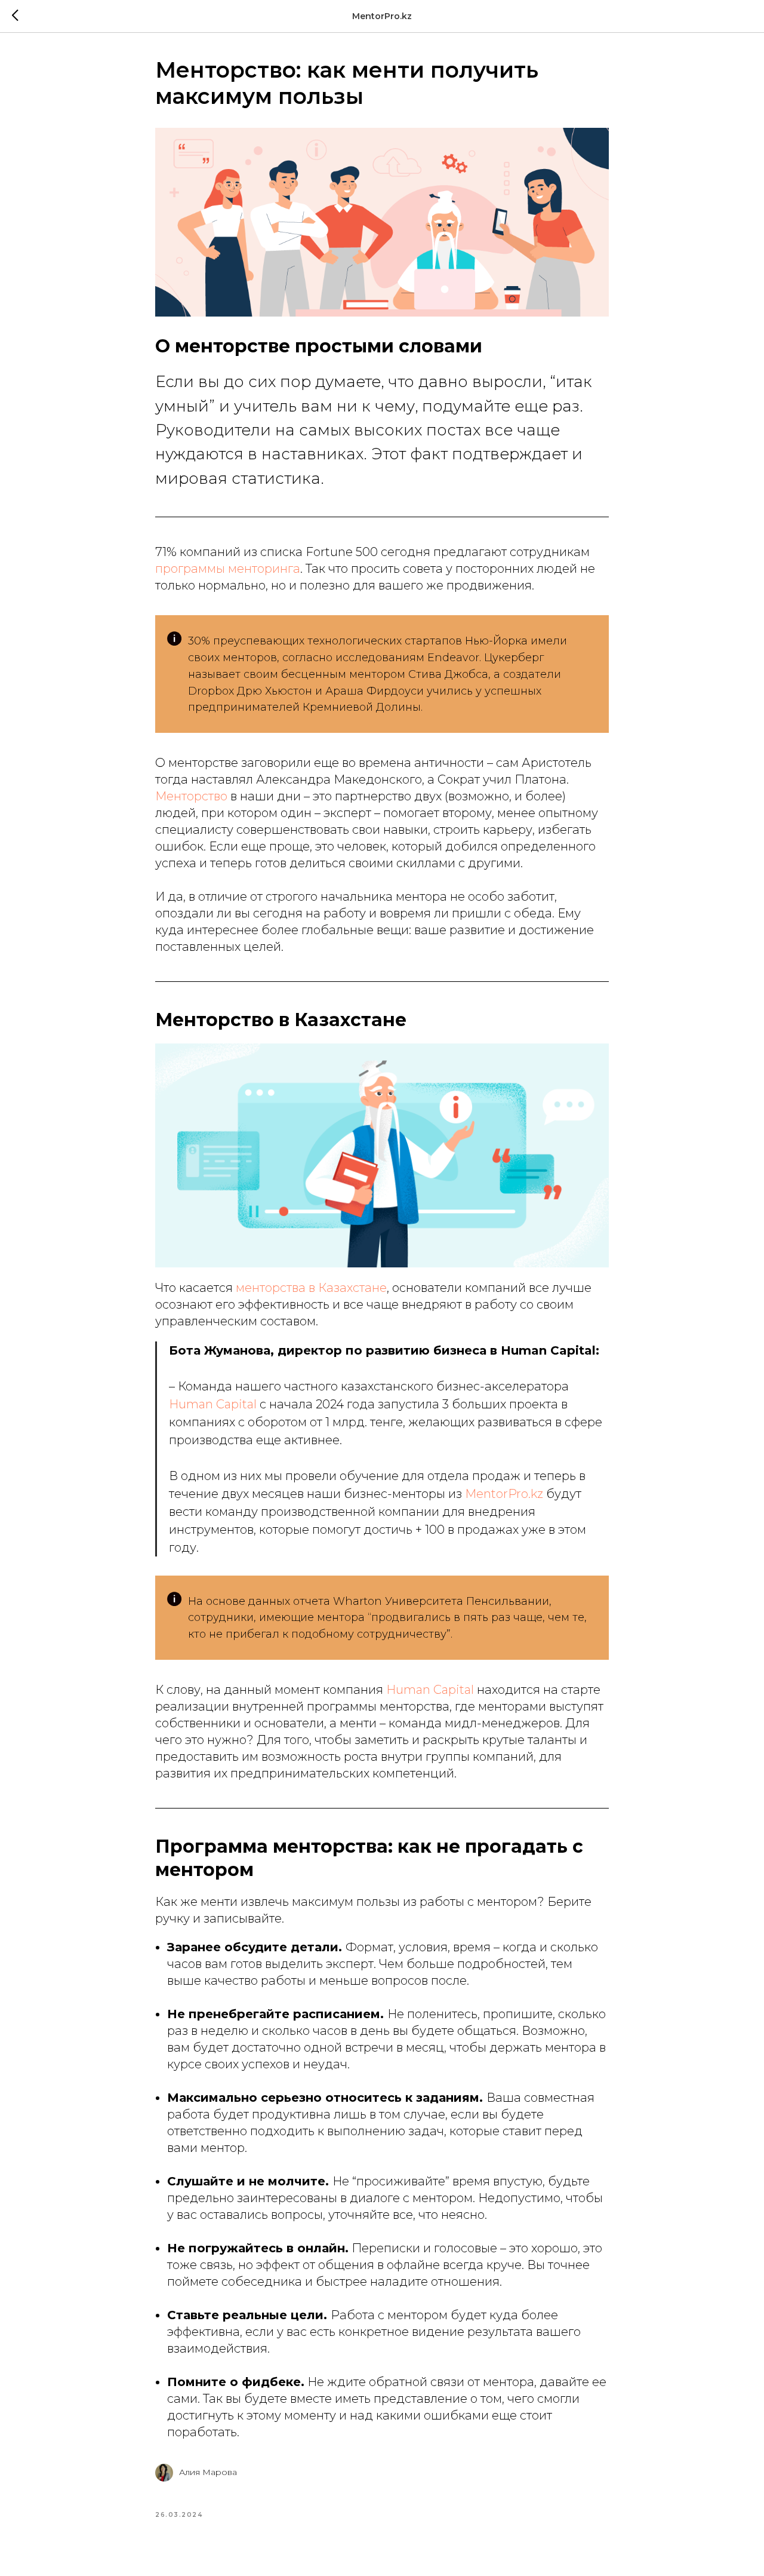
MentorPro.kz (504, 1494)
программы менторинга (228, 569)
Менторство (191, 796)
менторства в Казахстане (311, 1288)
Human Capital (214, 1404)
